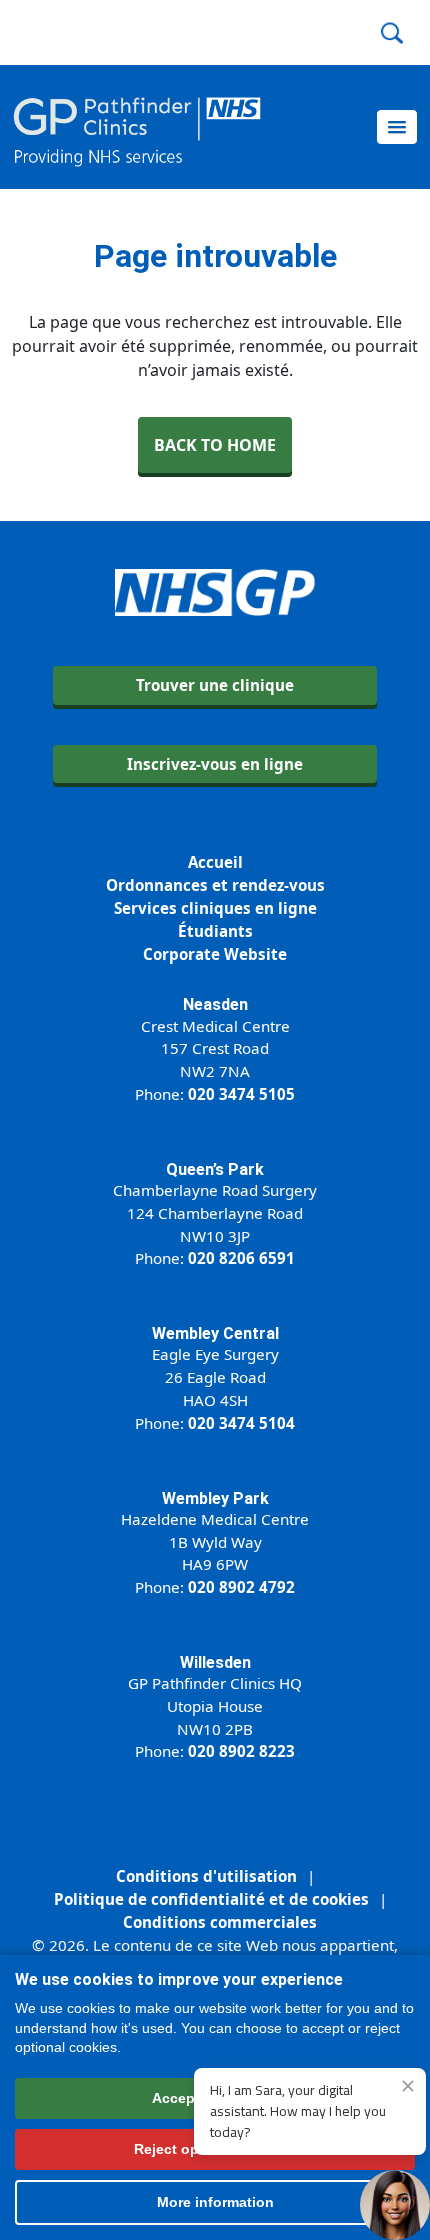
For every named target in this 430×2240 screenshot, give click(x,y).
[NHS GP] (137, 127)
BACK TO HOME (215, 445)
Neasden (215, 1004)
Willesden (215, 1662)
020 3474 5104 (241, 1423)
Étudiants (215, 931)
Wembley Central (215, 1333)
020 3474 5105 (241, 1094)
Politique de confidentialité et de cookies (211, 1899)
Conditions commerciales (220, 1922)
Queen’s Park (215, 1169)
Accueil (215, 862)
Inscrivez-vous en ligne (215, 764)
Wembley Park (215, 1498)
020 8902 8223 (241, 1751)
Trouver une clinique (215, 685)
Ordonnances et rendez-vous (215, 885)
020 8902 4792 (241, 1587)
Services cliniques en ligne (215, 908)
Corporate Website (215, 954)
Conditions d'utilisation (206, 1876)
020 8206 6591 (241, 1258)
